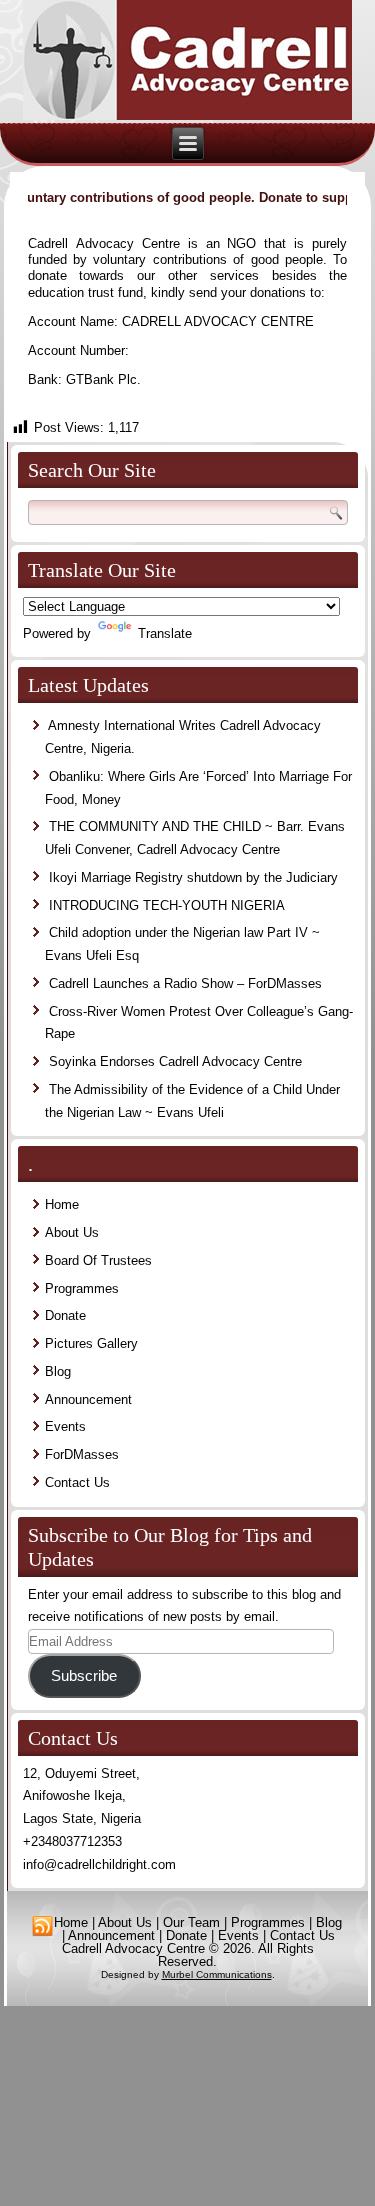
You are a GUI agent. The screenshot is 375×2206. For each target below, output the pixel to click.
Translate (165, 633)
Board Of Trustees (98, 1260)
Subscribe (84, 1676)
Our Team (191, 1922)
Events (65, 1426)
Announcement (88, 1399)
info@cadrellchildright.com (99, 1864)
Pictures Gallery (91, 1343)
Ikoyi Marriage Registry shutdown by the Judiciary (193, 877)
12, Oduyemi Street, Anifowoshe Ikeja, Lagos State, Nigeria (82, 1796)
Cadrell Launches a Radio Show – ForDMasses (185, 983)
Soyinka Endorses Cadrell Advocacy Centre (175, 1061)
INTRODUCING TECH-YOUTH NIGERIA (167, 905)
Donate (65, 1315)
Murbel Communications (217, 1974)
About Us (72, 1232)
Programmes (82, 1288)
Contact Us (77, 1482)
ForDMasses (82, 1454)
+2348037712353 (72, 1841)
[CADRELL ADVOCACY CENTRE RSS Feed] (42, 1926)
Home (62, 1204)
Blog (58, 1371)
